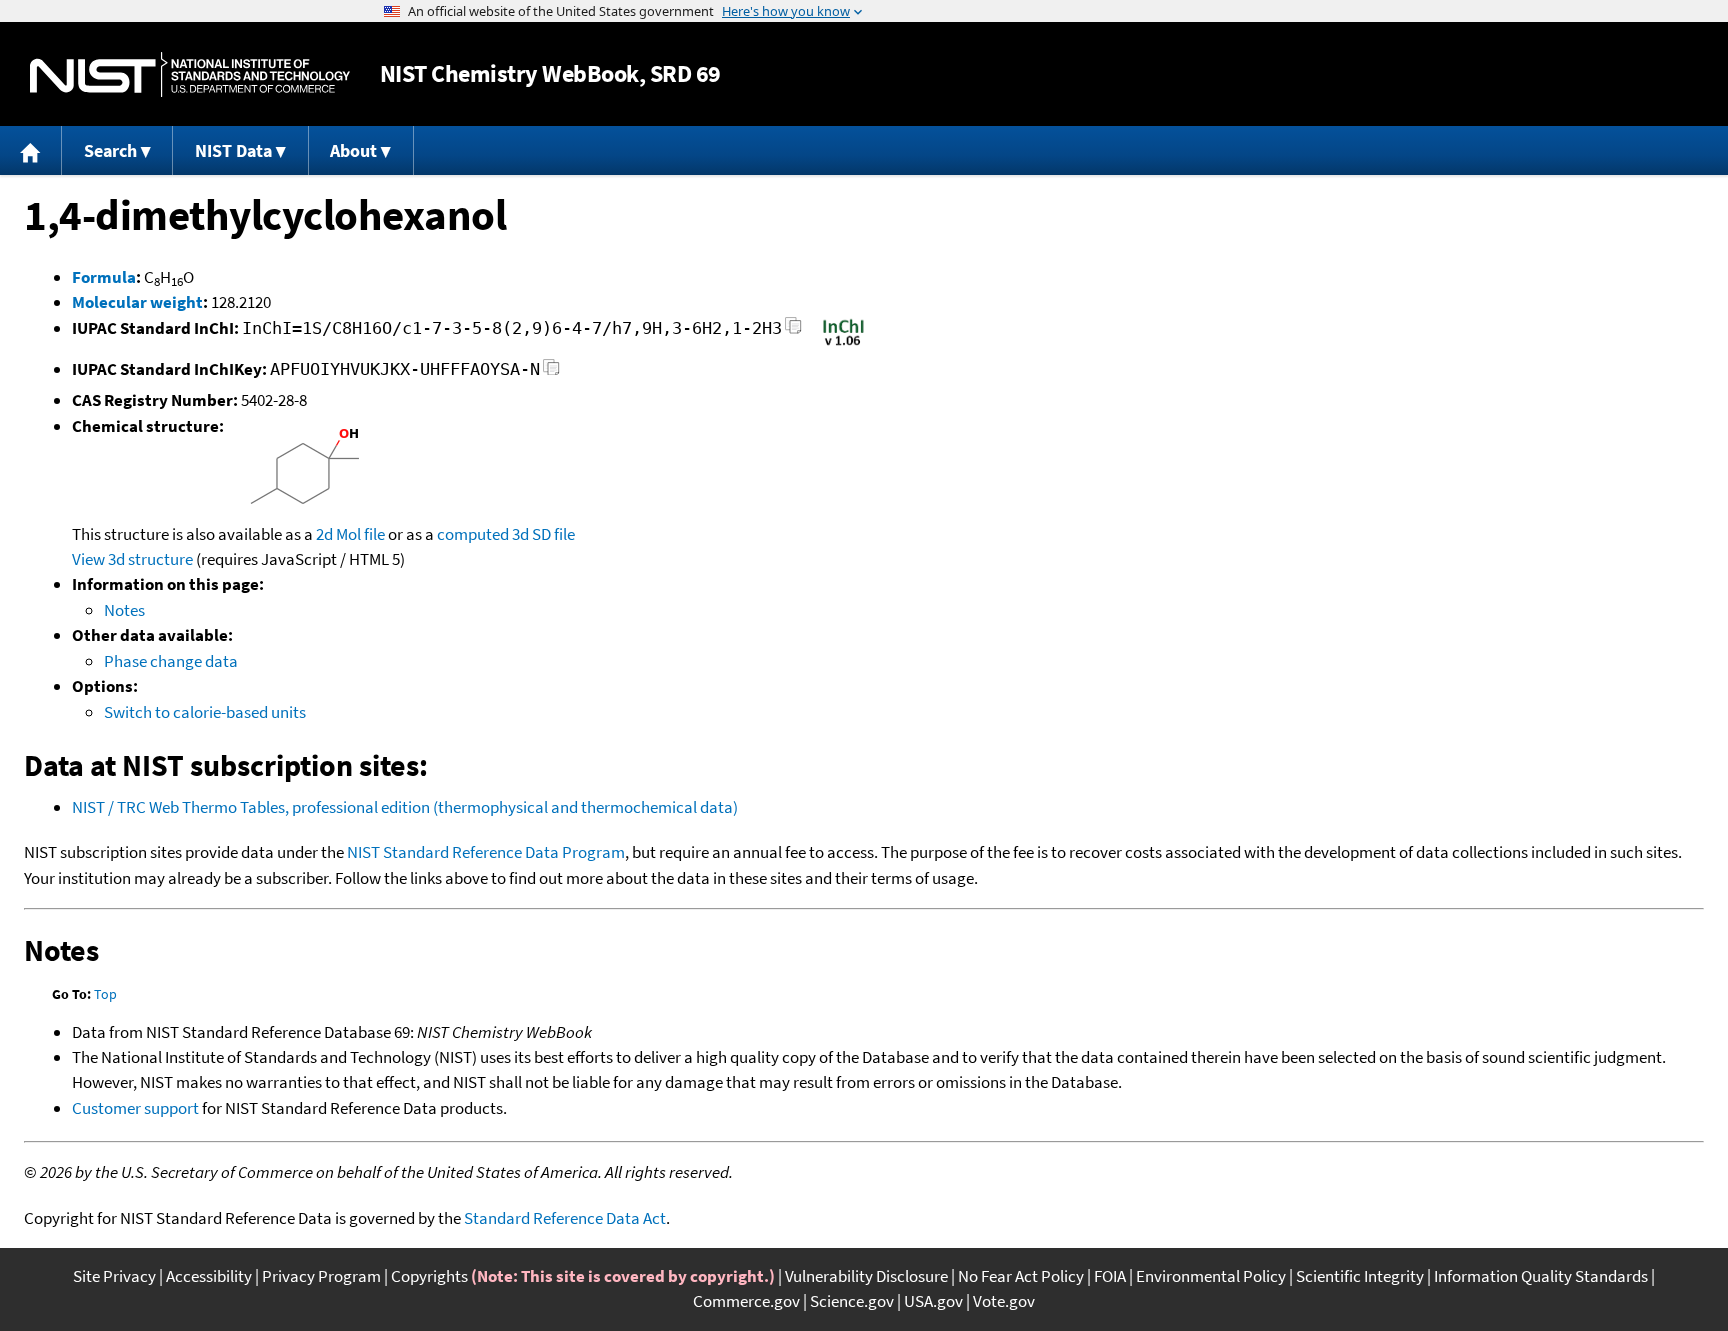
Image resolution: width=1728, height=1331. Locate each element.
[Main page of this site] (31, 150)
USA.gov (933, 1301)
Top (105, 994)
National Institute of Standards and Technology (190, 74)
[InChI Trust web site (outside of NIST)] (843, 344)
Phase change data (171, 661)
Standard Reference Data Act (565, 1218)
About (353, 150)
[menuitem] (31, 150)
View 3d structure (132, 559)
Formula (104, 277)
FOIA (1110, 1276)
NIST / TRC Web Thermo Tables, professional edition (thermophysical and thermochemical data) (405, 807)
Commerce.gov (746, 1301)
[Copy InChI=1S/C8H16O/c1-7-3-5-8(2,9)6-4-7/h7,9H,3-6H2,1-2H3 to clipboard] (793, 331)
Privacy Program (321, 1276)
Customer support (135, 1108)
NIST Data (233, 150)
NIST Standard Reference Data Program (486, 852)
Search (110, 150)
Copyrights (429, 1276)
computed (473, 534)
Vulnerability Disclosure (866, 1276)
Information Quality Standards (1541, 1276)
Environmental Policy (1211, 1276)
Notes (124, 610)
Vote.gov (1004, 1301)
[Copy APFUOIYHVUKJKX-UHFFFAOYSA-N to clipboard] (551, 372)
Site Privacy (114, 1276)
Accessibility (209, 1276)
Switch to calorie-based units (205, 712)
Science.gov (852, 1301)
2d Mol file (350, 534)
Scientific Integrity (1360, 1276)
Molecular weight (137, 302)
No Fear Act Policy (1021, 1276)
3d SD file (543, 534)
